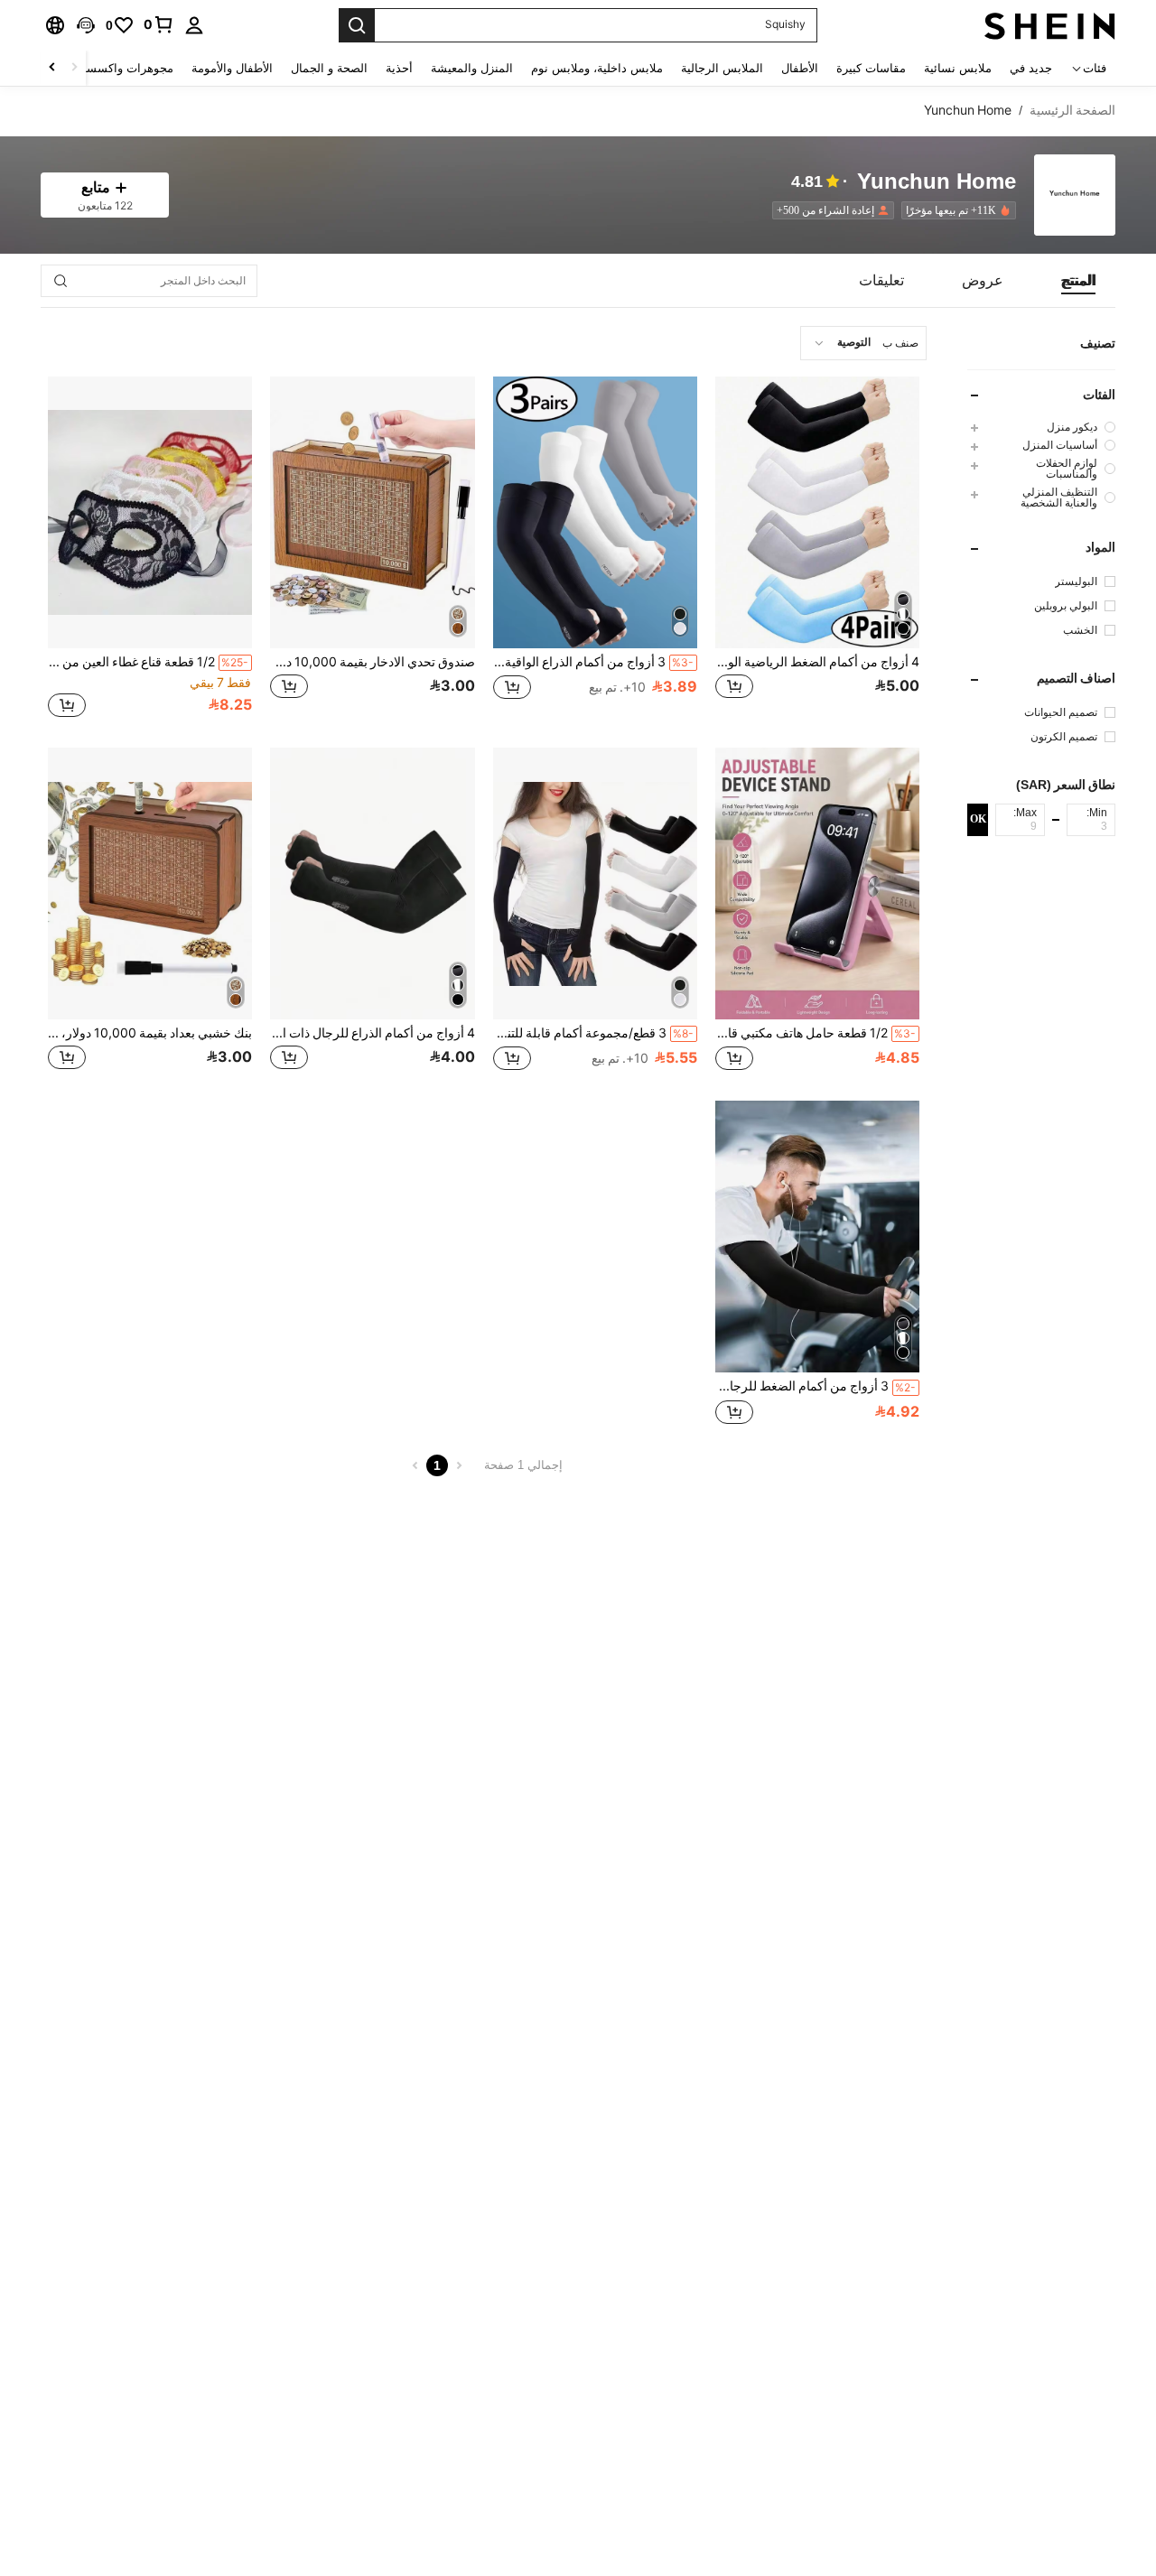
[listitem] (955, 210)
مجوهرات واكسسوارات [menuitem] (115, 68)
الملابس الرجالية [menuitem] (722, 68)
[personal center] (194, 25)
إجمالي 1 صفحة (523, 1465)
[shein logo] (1050, 25)
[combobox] (863, 343)
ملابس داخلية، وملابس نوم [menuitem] (597, 68)
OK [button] (978, 819)
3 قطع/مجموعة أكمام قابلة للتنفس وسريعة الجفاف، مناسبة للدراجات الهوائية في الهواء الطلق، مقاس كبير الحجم (593, 1033)
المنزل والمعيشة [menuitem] (472, 68)
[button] (86, 25)
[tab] (1078, 281)
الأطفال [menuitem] (800, 68)
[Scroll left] (74, 68)
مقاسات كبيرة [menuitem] (871, 68)
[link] (159, 24)
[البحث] (357, 25)
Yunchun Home (937, 182)
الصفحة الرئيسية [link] (1072, 110)
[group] (1041, 427)
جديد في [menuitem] (1031, 68)
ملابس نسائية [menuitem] (958, 68)
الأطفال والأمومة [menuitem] (232, 68)
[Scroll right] (52, 68)
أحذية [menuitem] (399, 68)
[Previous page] (459, 1465)
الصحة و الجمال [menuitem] (329, 68)
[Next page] (415, 1465)
